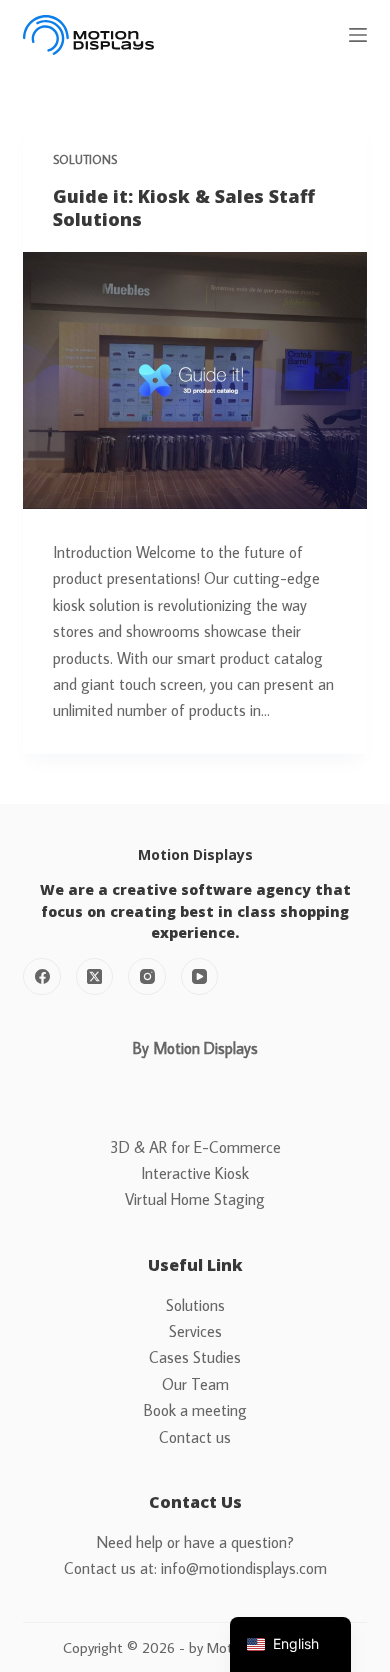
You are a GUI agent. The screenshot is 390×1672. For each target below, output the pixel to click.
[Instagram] (147, 977)
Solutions (85, 159)
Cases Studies (195, 1357)
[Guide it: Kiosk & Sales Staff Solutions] (194, 380)
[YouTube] (200, 977)
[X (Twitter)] (95, 977)
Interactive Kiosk (195, 1173)
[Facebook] (42, 977)
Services (195, 1331)
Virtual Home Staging (195, 1199)
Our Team (195, 1384)
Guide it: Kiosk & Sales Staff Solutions (184, 207)
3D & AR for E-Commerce (195, 1147)
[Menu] (358, 35)
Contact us (195, 1437)
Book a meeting (195, 1410)
